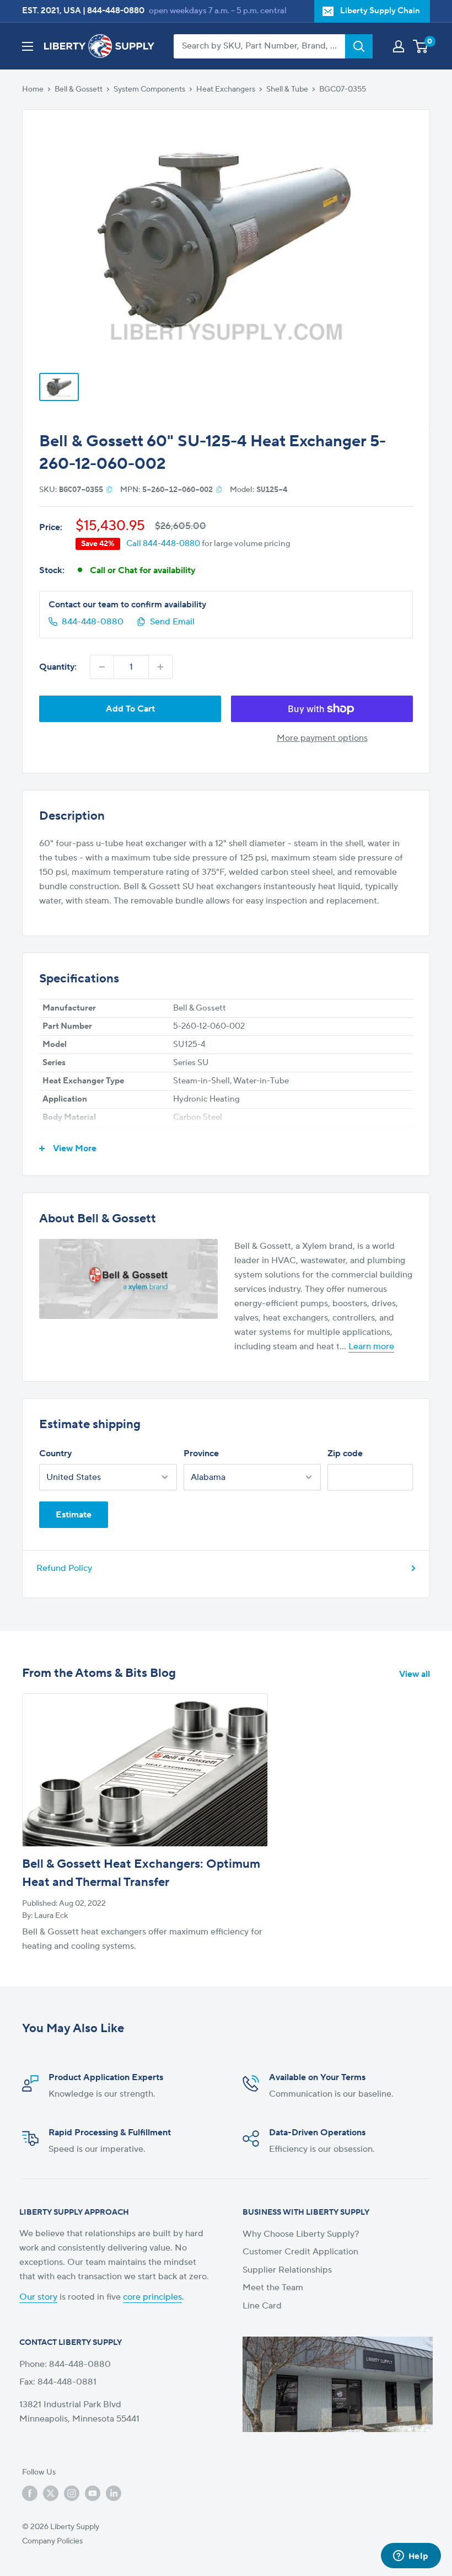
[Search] (359, 46)
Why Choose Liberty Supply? (301, 2234)
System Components (149, 89)
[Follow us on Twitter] (51, 2493)
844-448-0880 (116, 11)
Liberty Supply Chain (380, 11)
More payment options (322, 738)
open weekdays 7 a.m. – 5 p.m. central (218, 11)
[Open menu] (28, 46)
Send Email (172, 622)
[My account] (399, 46)
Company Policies (52, 2541)
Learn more (371, 1346)
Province (201, 1453)
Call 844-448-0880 (163, 544)
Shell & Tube (287, 89)
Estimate (74, 1515)
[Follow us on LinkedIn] (114, 2493)
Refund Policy (64, 1568)
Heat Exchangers (226, 89)
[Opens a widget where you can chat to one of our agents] (411, 2557)
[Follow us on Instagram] (72, 2493)
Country (55, 1453)
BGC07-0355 (343, 89)
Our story (38, 2297)
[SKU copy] (109, 489)
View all (416, 1674)
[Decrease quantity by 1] (102, 667)
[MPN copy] (219, 489)
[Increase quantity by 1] (160, 667)
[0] (421, 46)
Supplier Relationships (287, 2270)
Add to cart (130, 709)
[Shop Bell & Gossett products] (128, 1279)
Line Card (262, 2306)
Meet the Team (273, 2288)
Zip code (345, 1453)
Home (33, 89)
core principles (152, 2297)
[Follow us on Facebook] (30, 2493)
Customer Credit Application (300, 2252)
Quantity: (58, 667)
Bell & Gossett (79, 89)
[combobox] (259, 46)
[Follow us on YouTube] (93, 2493)
